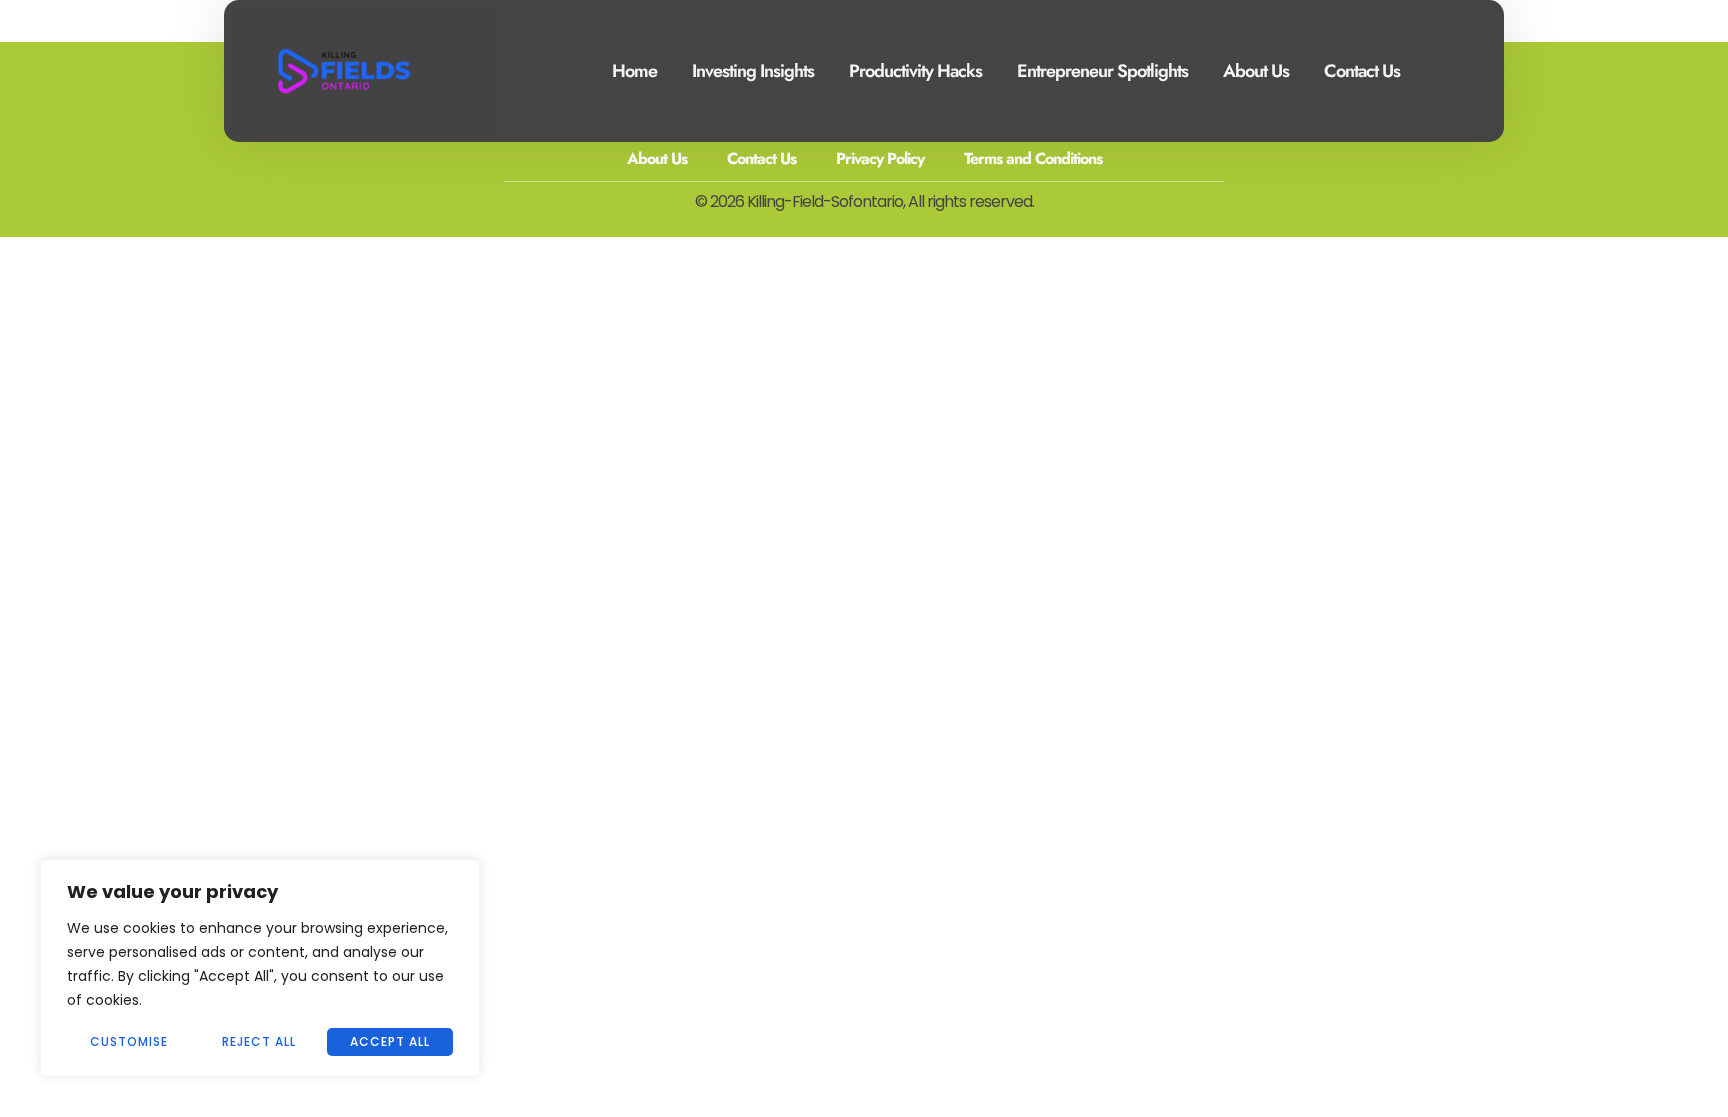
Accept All (390, 1041)
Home (634, 71)
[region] (260, 968)
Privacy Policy (880, 158)
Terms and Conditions (1033, 158)
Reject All (259, 1041)
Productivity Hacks (915, 71)
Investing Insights (753, 71)
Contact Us (1362, 71)
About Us (1256, 71)
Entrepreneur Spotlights (1102, 71)
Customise (129, 1041)
